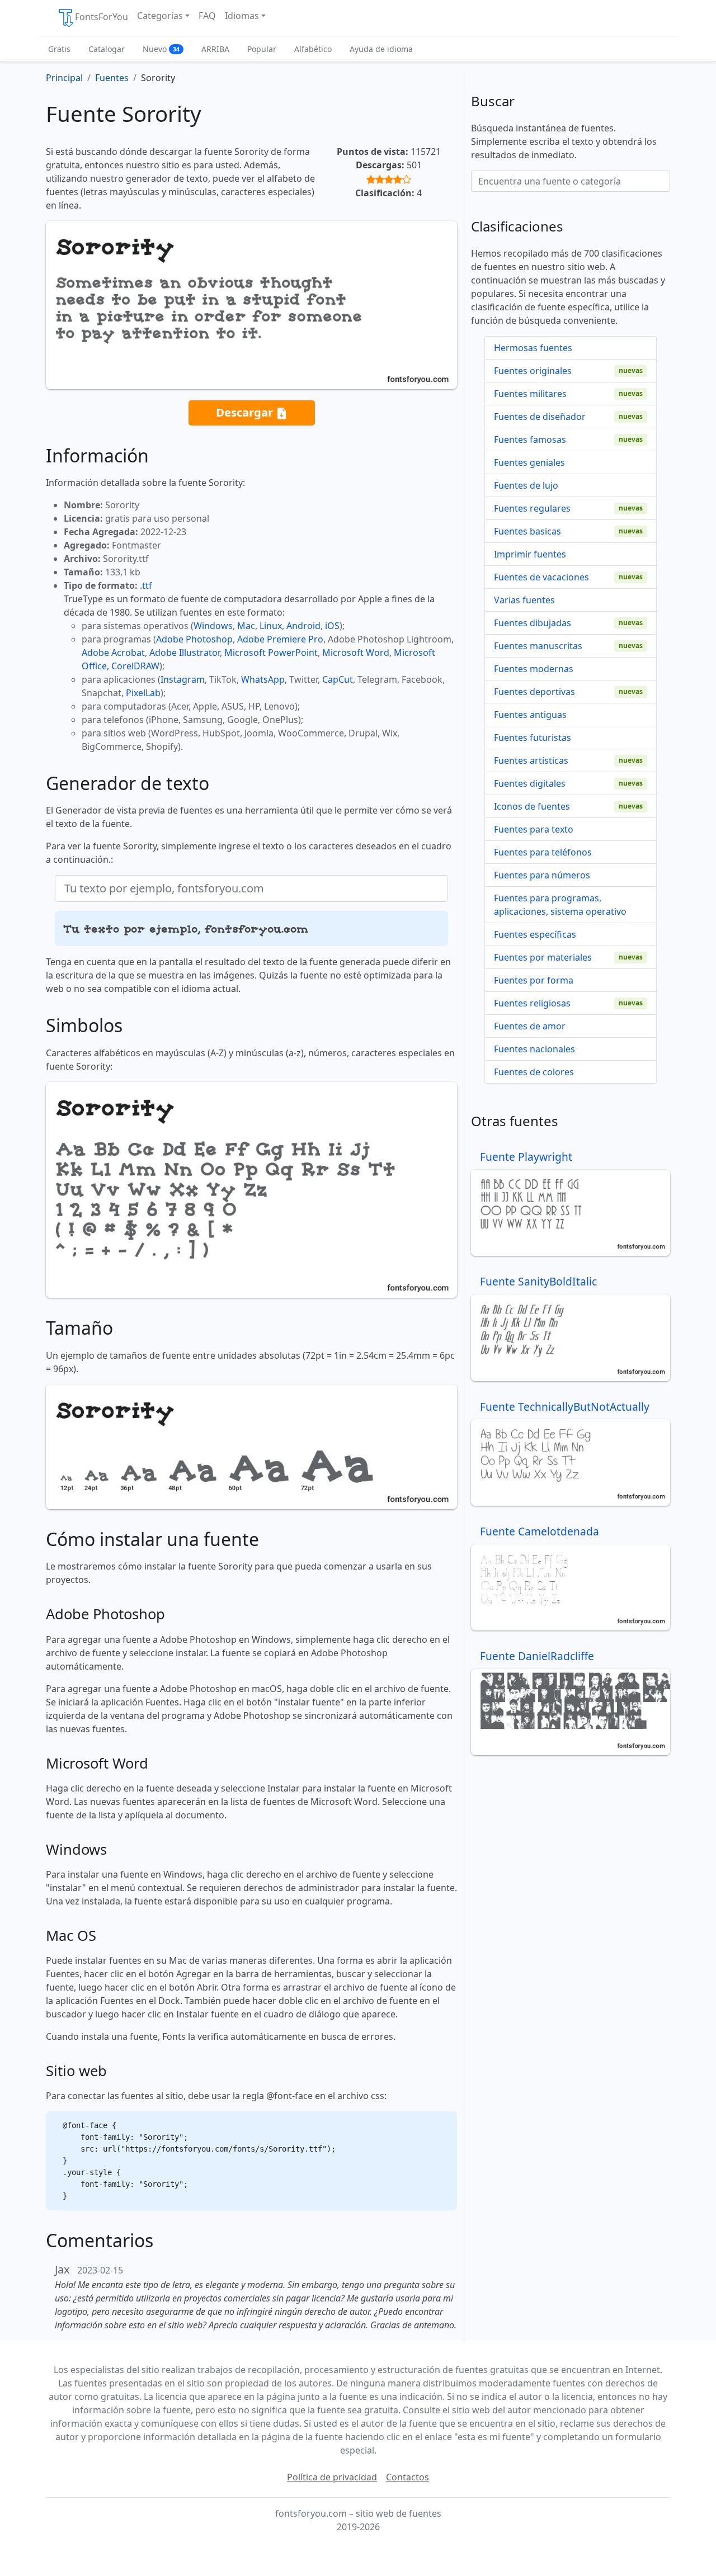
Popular (262, 49)
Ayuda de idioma (381, 49)
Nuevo (161, 49)
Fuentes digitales (530, 783)
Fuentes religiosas (532, 1003)
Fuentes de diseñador (540, 417)
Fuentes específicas (535, 934)
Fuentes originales (533, 371)
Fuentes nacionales (534, 1049)
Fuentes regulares (532, 508)
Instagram (183, 679)
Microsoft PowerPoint (271, 653)
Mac (246, 626)
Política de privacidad (332, 2477)
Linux (271, 626)
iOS (332, 626)
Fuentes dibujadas (533, 623)
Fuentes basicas (527, 531)
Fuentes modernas (534, 669)
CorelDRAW (135, 666)
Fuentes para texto (534, 829)
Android (303, 626)
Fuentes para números (542, 875)
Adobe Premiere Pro (280, 639)
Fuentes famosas (530, 439)
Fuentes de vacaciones (541, 577)
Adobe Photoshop (194, 639)
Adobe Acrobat (113, 653)
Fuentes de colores (534, 1072)
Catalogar (107, 49)
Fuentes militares (530, 394)
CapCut (338, 679)
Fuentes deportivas (534, 692)
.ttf (146, 585)
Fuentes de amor (530, 1026)
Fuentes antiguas (530, 715)
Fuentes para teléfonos (543, 852)
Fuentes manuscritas (538, 646)
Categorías (160, 16)
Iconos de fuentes (532, 806)
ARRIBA (215, 49)
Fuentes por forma (534, 980)
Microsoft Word (356, 653)
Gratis (59, 49)
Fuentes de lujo (526, 485)
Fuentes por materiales (543, 957)
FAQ (207, 16)
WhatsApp (263, 679)
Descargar (246, 412)
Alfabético (313, 49)
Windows (213, 626)
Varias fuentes (524, 600)
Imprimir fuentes (530, 554)
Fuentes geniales (529, 462)
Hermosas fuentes (533, 348)
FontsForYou (102, 17)
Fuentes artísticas (531, 760)
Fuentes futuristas (533, 738)
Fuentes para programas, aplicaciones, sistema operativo (560, 905)
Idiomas (242, 16)
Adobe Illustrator (185, 653)
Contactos (408, 2477)
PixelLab (143, 693)
